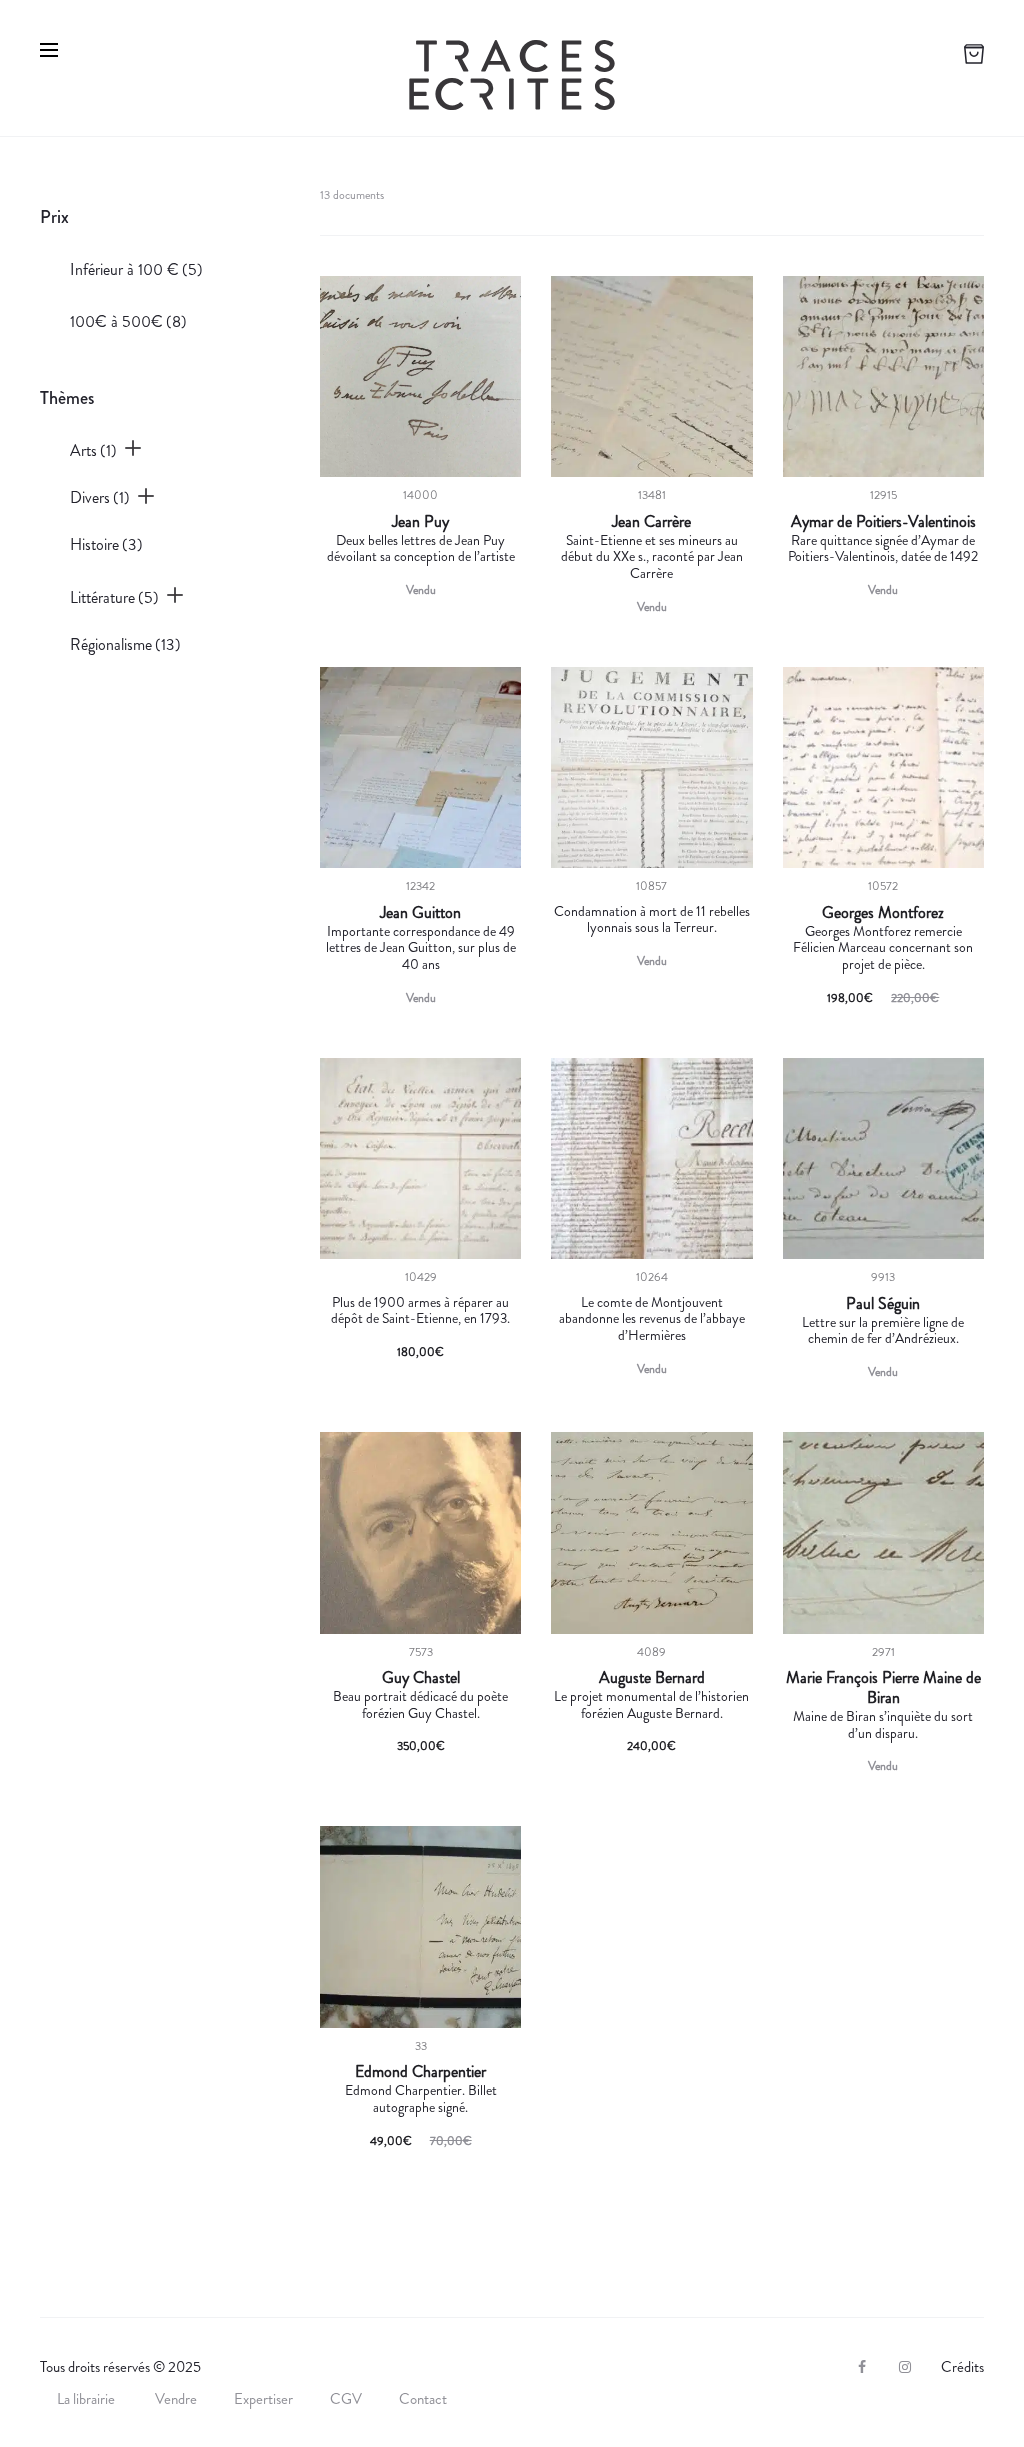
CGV (346, 2399)
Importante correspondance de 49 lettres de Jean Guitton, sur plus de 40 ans (421, 948)
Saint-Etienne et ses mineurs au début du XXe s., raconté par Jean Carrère (652, 557)
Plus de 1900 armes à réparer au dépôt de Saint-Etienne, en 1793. (420, 1310)
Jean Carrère (651, 522)
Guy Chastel (421, 1678)
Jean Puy (420, 522)
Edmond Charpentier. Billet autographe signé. (421, 2098)
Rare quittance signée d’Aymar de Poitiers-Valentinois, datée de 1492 (883, 548)
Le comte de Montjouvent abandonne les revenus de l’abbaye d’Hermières (652, 1319)
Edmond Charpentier (420, 2072)
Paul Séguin (883, 1304)
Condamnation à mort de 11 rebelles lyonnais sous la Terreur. (652, 919)
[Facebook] (862, 2367)
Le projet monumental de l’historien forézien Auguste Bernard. (651, 1704)
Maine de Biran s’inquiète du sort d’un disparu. (883, 1724)
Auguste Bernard (652, 1678)
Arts (93, 450)
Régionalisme (125, 644)
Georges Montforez (883, 913)
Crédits (962, 2367)
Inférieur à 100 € (136, 269)
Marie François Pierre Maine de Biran (883, 1688)
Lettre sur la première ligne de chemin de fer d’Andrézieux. (883, 1330)
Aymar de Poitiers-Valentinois (883, 522)
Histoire (106, 544)
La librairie (87, 2399)
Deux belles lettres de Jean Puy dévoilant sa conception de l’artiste (421, 548)
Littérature (114, 597)
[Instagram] (905, 2367)
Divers (100, 497)
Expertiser (263, 2399)
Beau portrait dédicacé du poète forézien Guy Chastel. (420, 1704)
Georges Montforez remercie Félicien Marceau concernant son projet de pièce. (883, 948)
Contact (423, 2399)
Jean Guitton (420, 913)
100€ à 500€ (128, 321)
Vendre (176, 2399)
